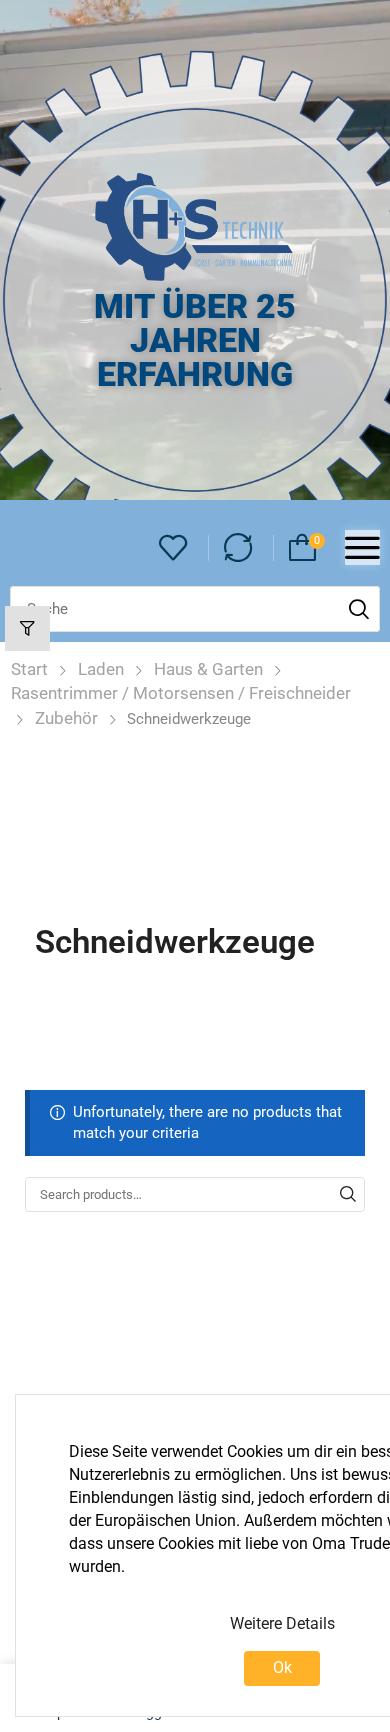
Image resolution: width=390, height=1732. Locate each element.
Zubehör (66, 718)
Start (29, 669)
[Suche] (359, 609)
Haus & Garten (208, 669)
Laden (101, 669)
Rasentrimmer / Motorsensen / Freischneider (181, 693)
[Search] (348, 1194)
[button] (173, 548)
